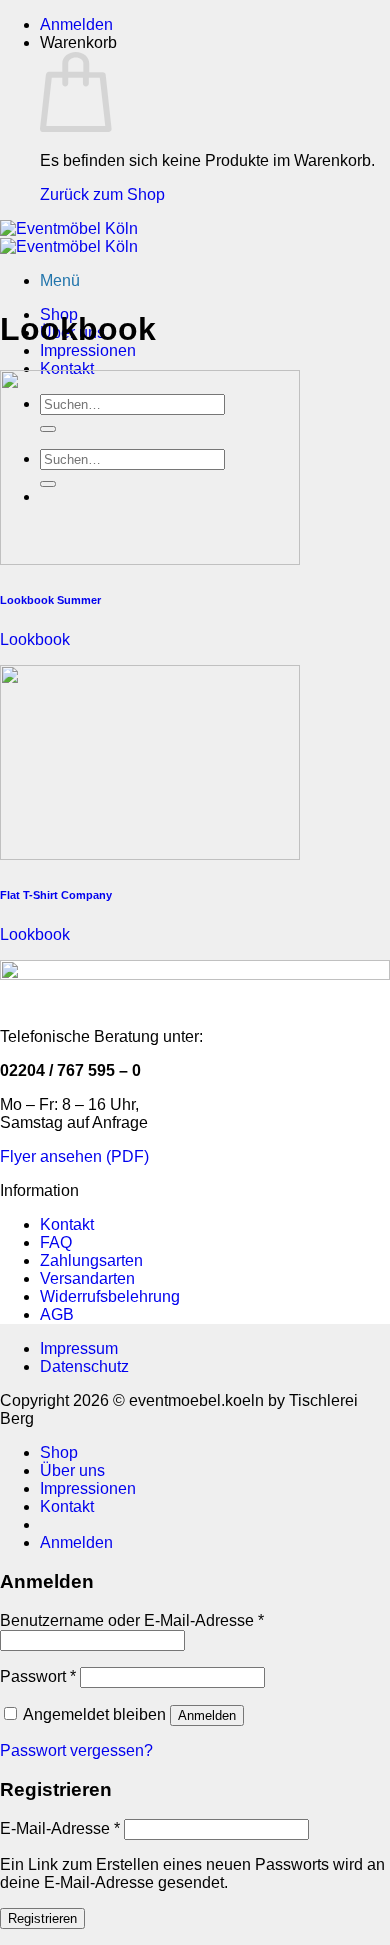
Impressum (79, 1348)
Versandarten (87, 1278)
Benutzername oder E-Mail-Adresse (132, 1620)
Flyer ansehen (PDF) (74, 1156)
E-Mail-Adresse (60, 1828)
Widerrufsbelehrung (110, 1296)
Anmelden (207, 1715)
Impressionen (88, 350)
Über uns (72, 1470)
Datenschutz (84, 1366)
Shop (59, 1452)
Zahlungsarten (91, 1260)
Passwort (38, 1676)
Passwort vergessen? (76, 1750)
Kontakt (67, 368)
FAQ (56, 1242)
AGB (57, 1314)
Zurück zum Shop (102, 194)
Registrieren (42, 1918)
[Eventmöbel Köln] (69, 237)
